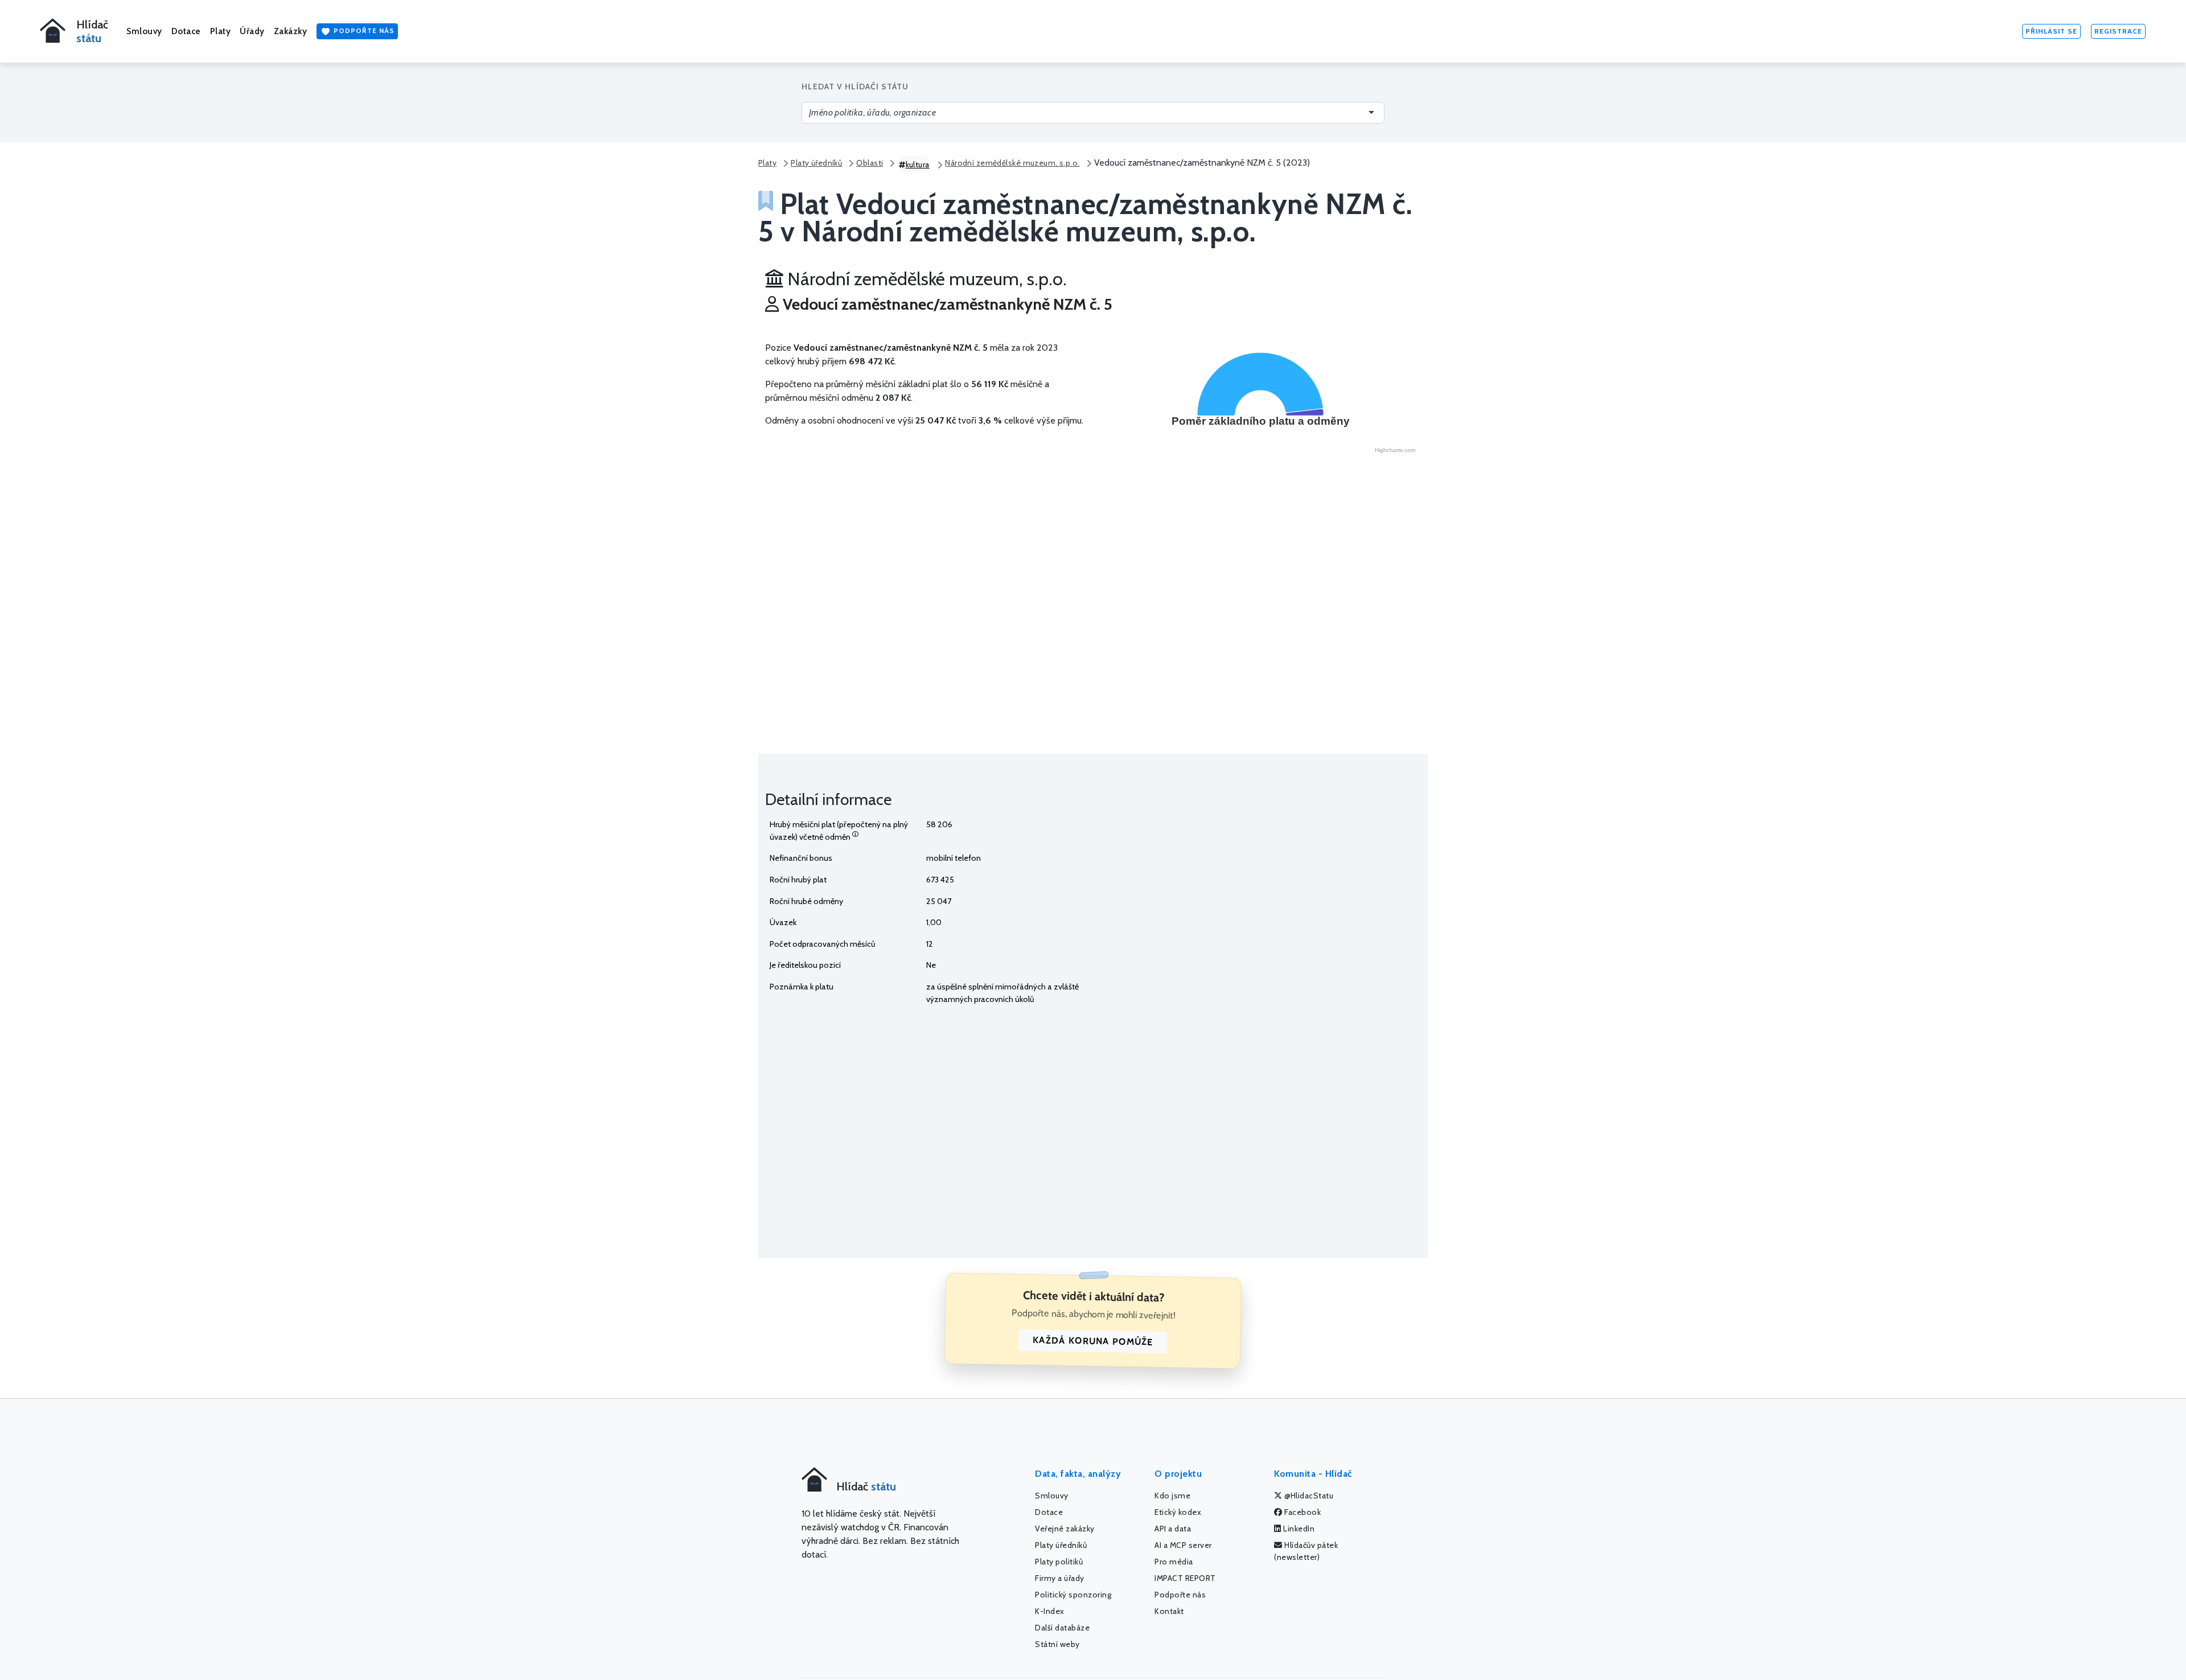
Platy (221, 31)
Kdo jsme (1172, 1496)
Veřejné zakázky (1065, 1529)
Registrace (2118, 31)
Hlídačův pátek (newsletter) (1306, 1551)
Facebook (1302, 1512)
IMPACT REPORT (1185, 1578)
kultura (918, 165)
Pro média (1174, 1562)
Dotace (186, 31)
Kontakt (1169, 1611)
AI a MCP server (1183, 1545)
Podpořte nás (363, 30)
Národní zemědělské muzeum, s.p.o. (1012, 163)
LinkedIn (1298, 1529)
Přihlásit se (2051, 31)
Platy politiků (1059, 1562)
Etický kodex (1178, 1512)
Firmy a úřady (1060, 1578)
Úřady (252, 31)
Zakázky (291, 31)
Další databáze (1062, 1628)
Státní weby (1057, 1644)
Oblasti (870, 163)
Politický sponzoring (1073, 1595)
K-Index (1050, 1611)
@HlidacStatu (1308, 1496)
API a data (1173, 1529)
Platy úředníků (816, 163)
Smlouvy (144, 31)
